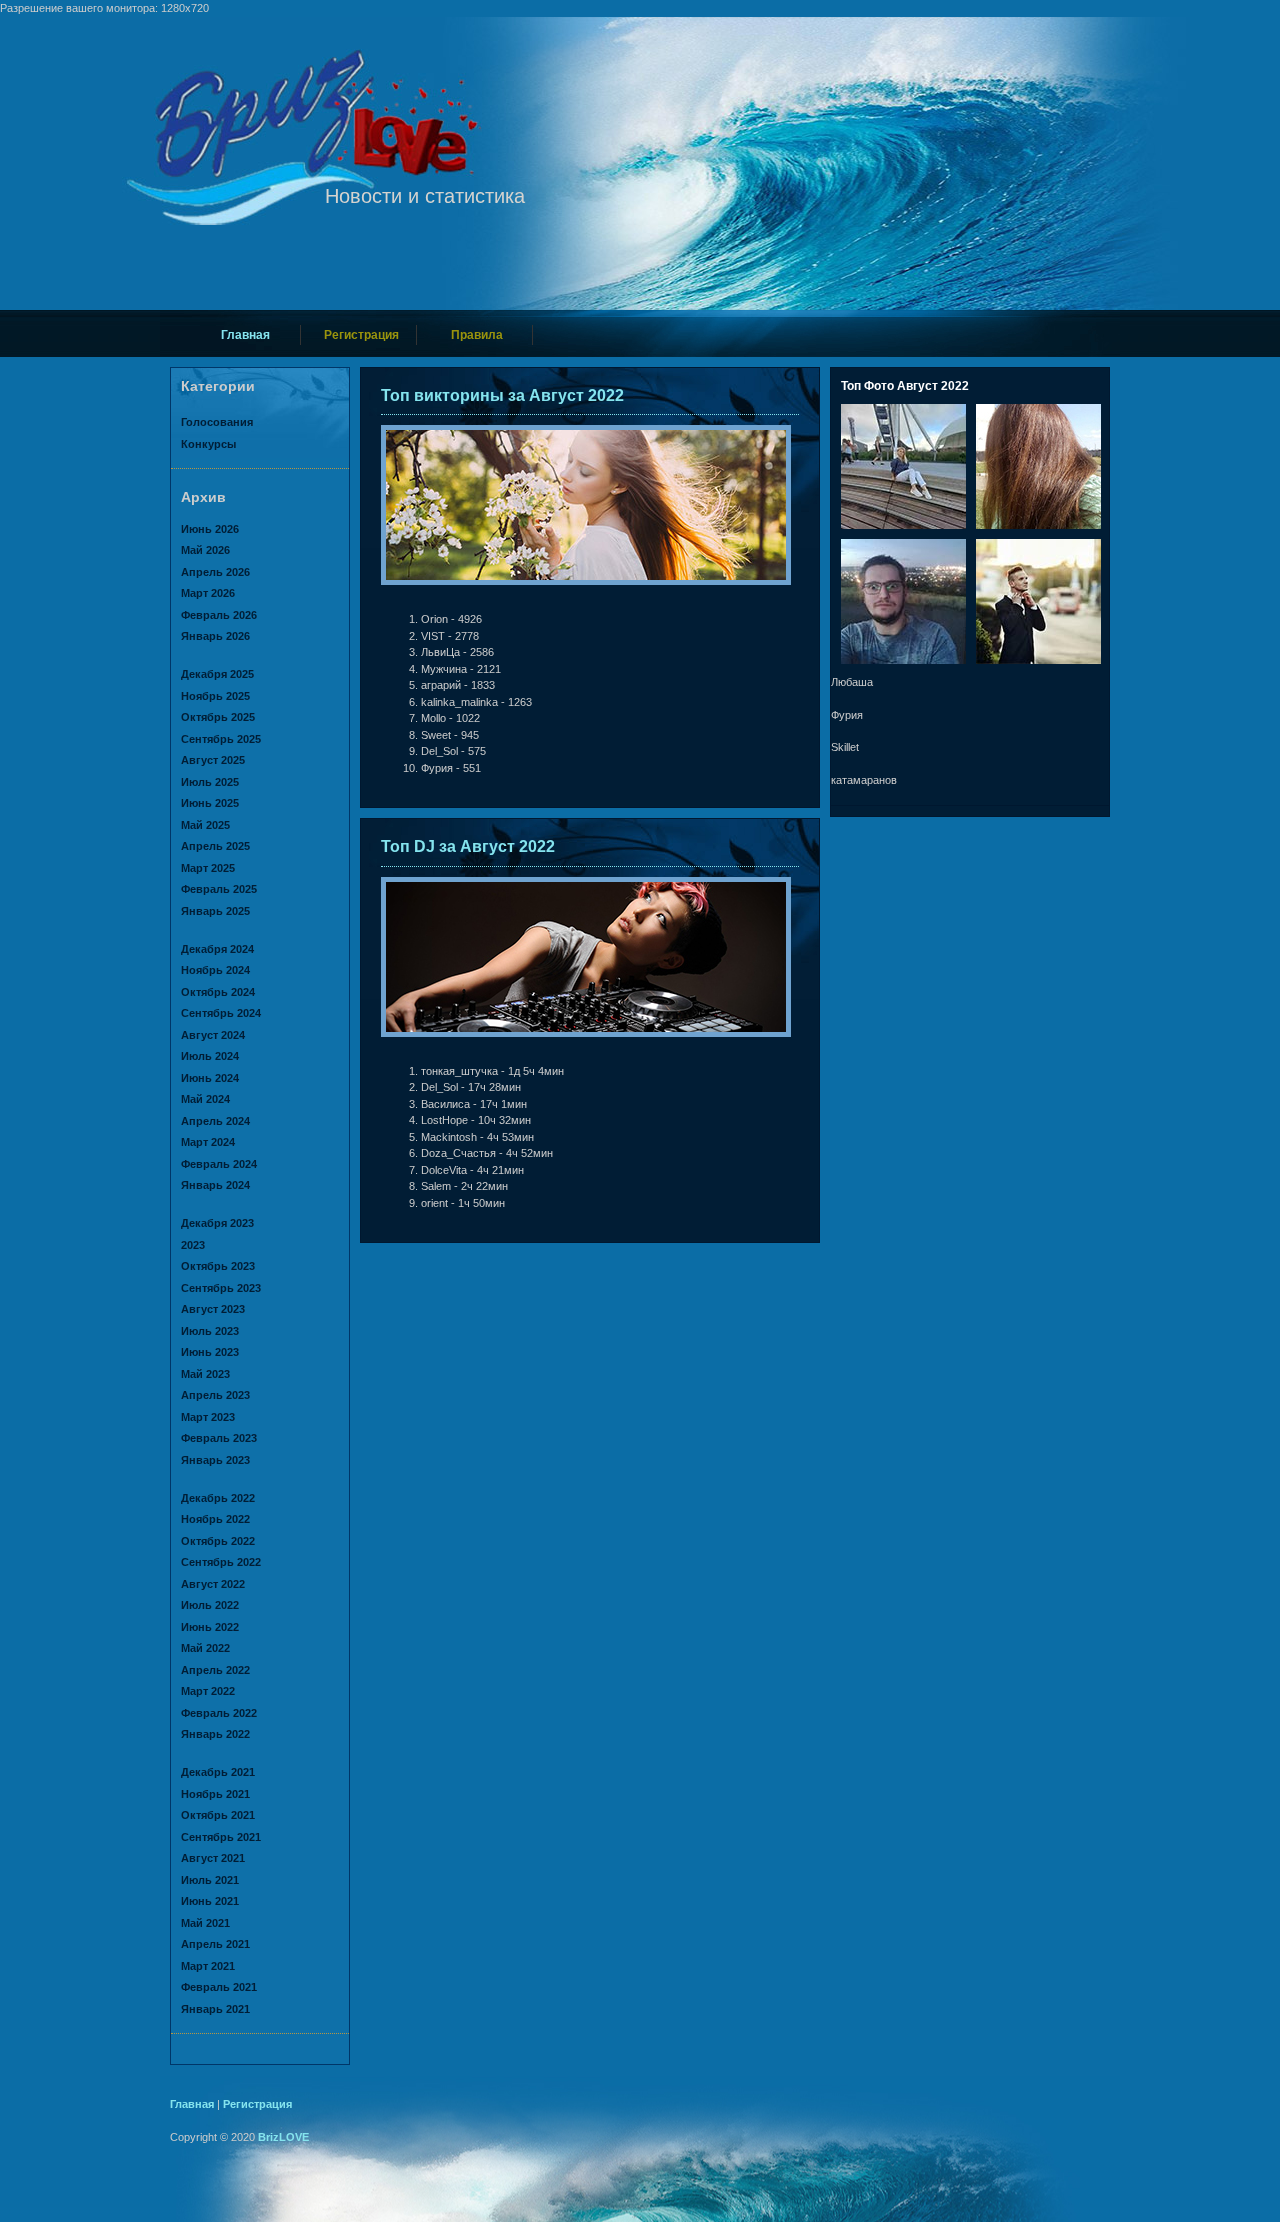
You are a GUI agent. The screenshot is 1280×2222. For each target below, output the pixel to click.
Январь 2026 (215, 636)
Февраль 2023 (219, 1438)
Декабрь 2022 (218, 1498)
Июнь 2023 (210, 1352)
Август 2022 (213, 1584)
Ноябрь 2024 (215, 970)
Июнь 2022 (210, 1627)
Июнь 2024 (210, 1078)
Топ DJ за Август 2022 (468, 846)
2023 (193, 1245)
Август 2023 (213, 1309)
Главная (245, 335)
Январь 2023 (215, 1460)
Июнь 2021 (210, 1901)
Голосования (217, 422)
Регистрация (361, 335)
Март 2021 (208, 1966)
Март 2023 (208, 1417)
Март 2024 (208, 1142)
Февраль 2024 (219, 1164)
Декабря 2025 (217, 674)
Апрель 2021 (215, 1944)
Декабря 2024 (217, 949)
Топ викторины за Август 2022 (502, 395)
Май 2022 (205, 1648)
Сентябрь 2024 (221, 1013)
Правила (477, 335)
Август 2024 (213, 1035)
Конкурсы (208, 444)
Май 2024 (205, 1099)
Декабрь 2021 (218, 1772)
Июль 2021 (210, 1880)
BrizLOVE (283, 2137)
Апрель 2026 (215, 572)
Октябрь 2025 (218, 717)
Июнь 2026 (210, 529)
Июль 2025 (210, 782)
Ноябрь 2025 (215, 696)
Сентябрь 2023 (221, 1288)
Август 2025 (213, 760)
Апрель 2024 (215, 1121)
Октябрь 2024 (218, 992)
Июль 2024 (210, 1056)
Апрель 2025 (215, 846)
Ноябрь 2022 (215, 1519)
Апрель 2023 (215, 1395)
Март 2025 (208, 868)
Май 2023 (205, 1374)
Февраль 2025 (219, 889)
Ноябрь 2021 (215, 1794)
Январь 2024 (215, 1185)
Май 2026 (205, 550)
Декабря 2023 (217, 1223)
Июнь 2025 (210, 803)
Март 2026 (208, 593)
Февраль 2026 (219, 615)
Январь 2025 (215, 911)
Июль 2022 (210, 1605)
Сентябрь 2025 (221, 739)
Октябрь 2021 (218, 1815)
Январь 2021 (215, 2009)
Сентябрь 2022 (221, 1562)
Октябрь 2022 (218, 1541)
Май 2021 (205, 1923)
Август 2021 (213, 1858)
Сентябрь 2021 (221, 1837)
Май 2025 (205, 825)
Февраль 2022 (219, 1713)
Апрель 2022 (215, 1670)
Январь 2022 (215, 1734)
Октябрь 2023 (218, 1266)
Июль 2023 (210, 1331)
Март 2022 (208, 1691)
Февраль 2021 (219, 1987)
